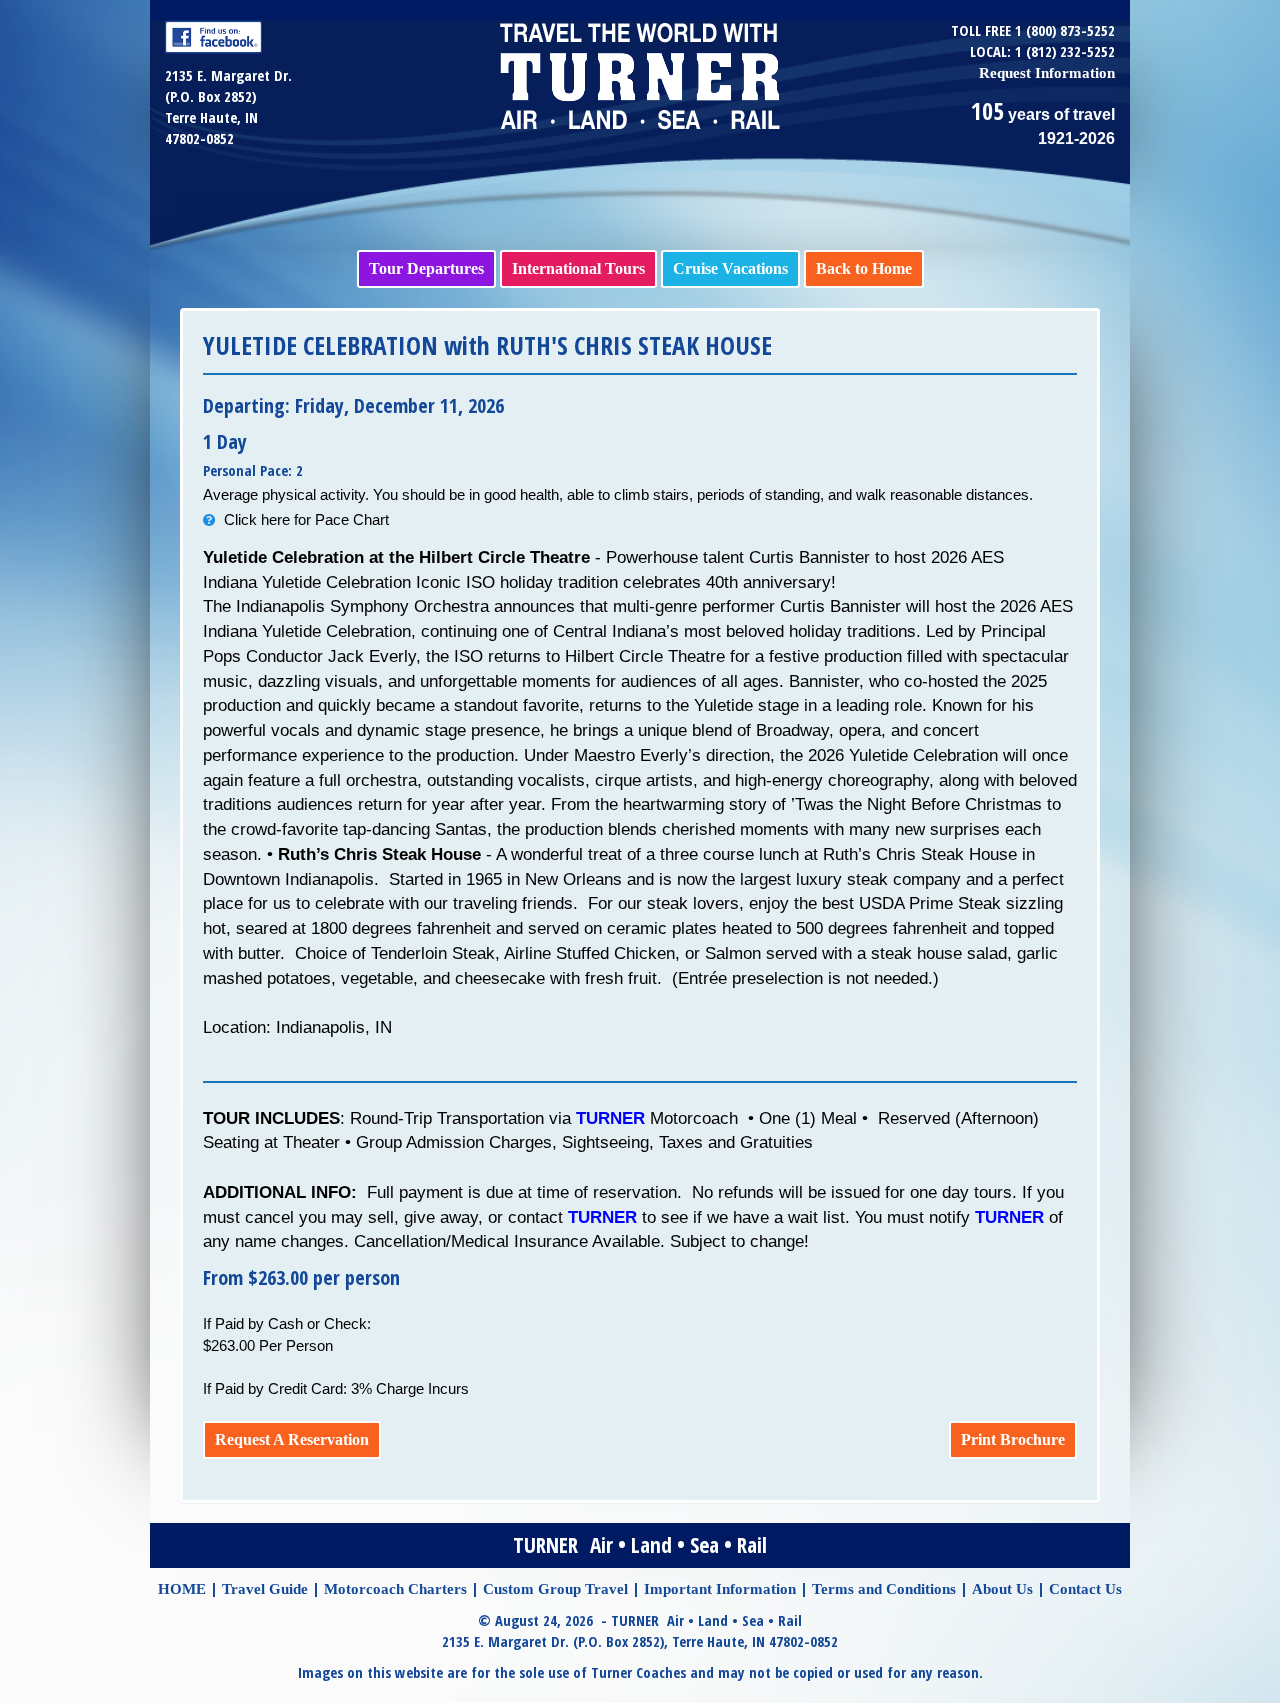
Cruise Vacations (730, 268)
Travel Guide (265, 1589)
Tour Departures (426, 268)
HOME (182, 1589)
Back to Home (864, 268)
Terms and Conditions (884, 1589)
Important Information (720, 1589)
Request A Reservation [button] (292, 1439)
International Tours (578, 268)
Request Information (1047, 73)
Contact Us (1085, 1589)
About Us (1002, 1589)
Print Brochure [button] (1013, 1439)
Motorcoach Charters (395, 1589)
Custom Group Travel (555, 1589)
